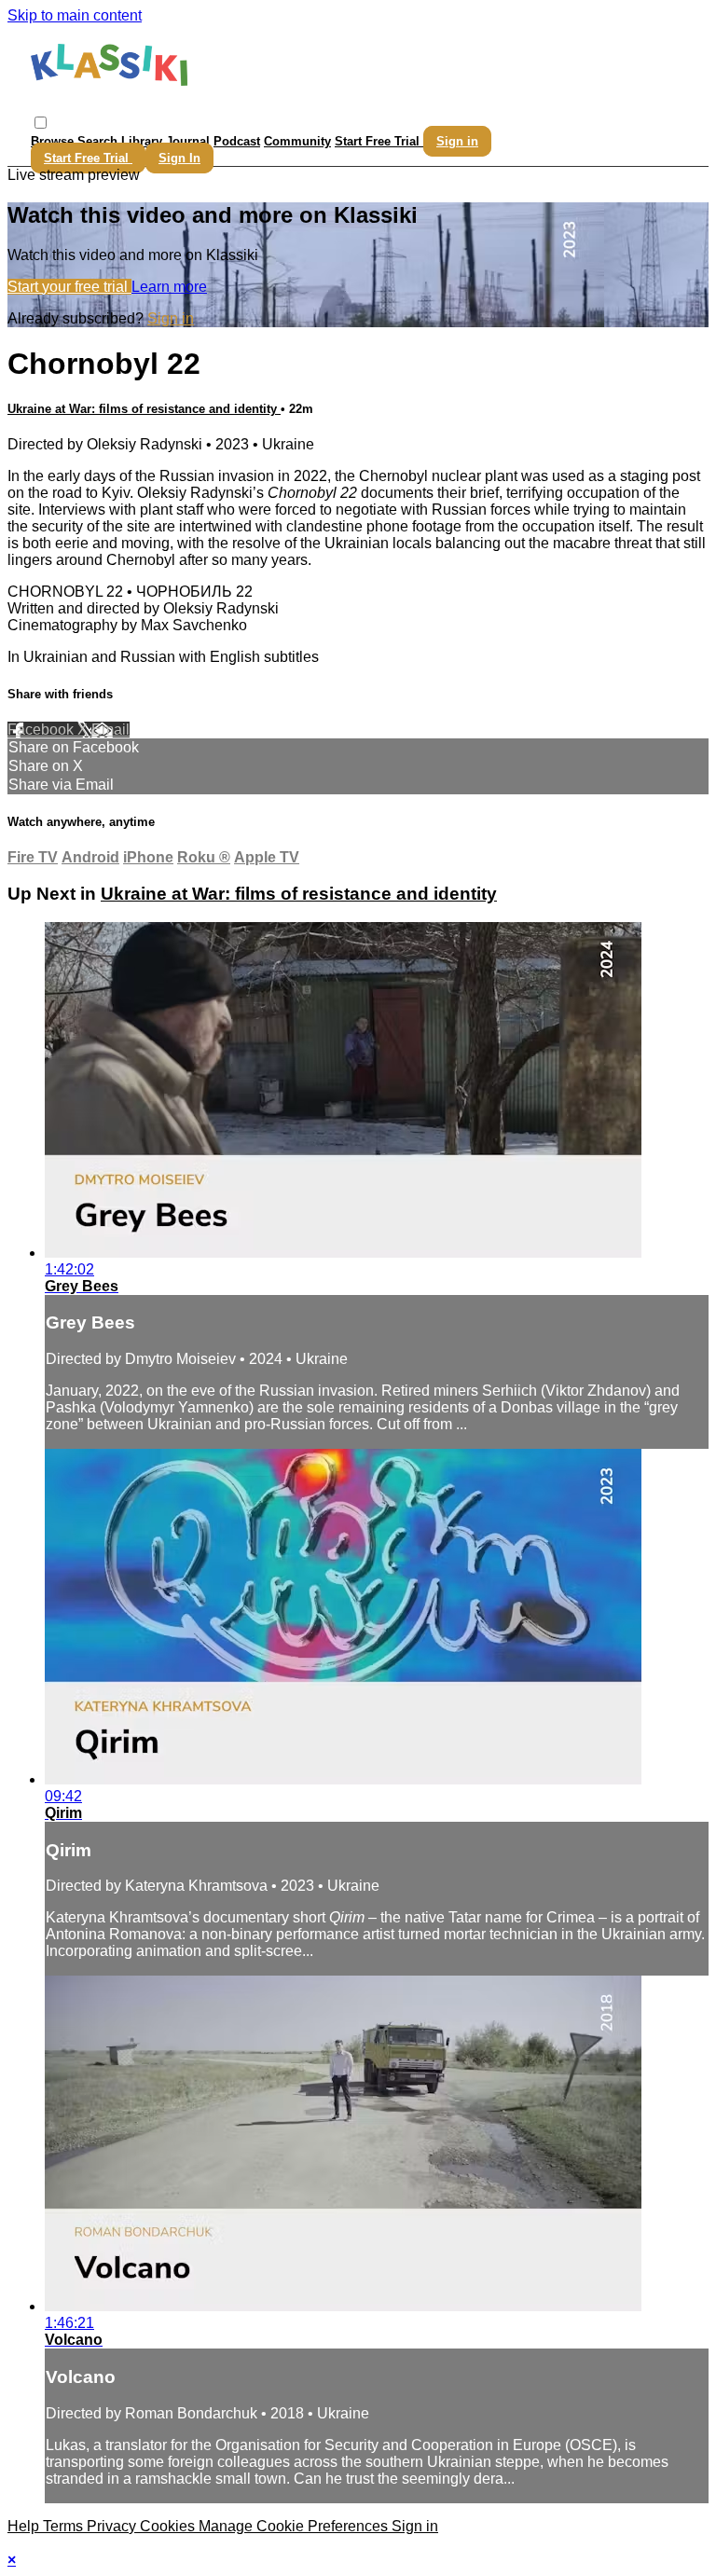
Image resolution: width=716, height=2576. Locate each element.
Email (110, 730)
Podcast (237, 141)
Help (25, 2526)
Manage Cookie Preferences (295, 2526)
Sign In (179, 158)
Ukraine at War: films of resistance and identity (144, 409)
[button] (41, 123)
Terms (65, 2526)
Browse (54, 141)
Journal (188, 141)
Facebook (42, 730)
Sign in (457, 141)
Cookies (169, 2526)
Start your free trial (69, 287)
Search (99, 141)
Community (297, 141)
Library (142, 141)
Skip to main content (75, 15)
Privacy (113, 2526)
